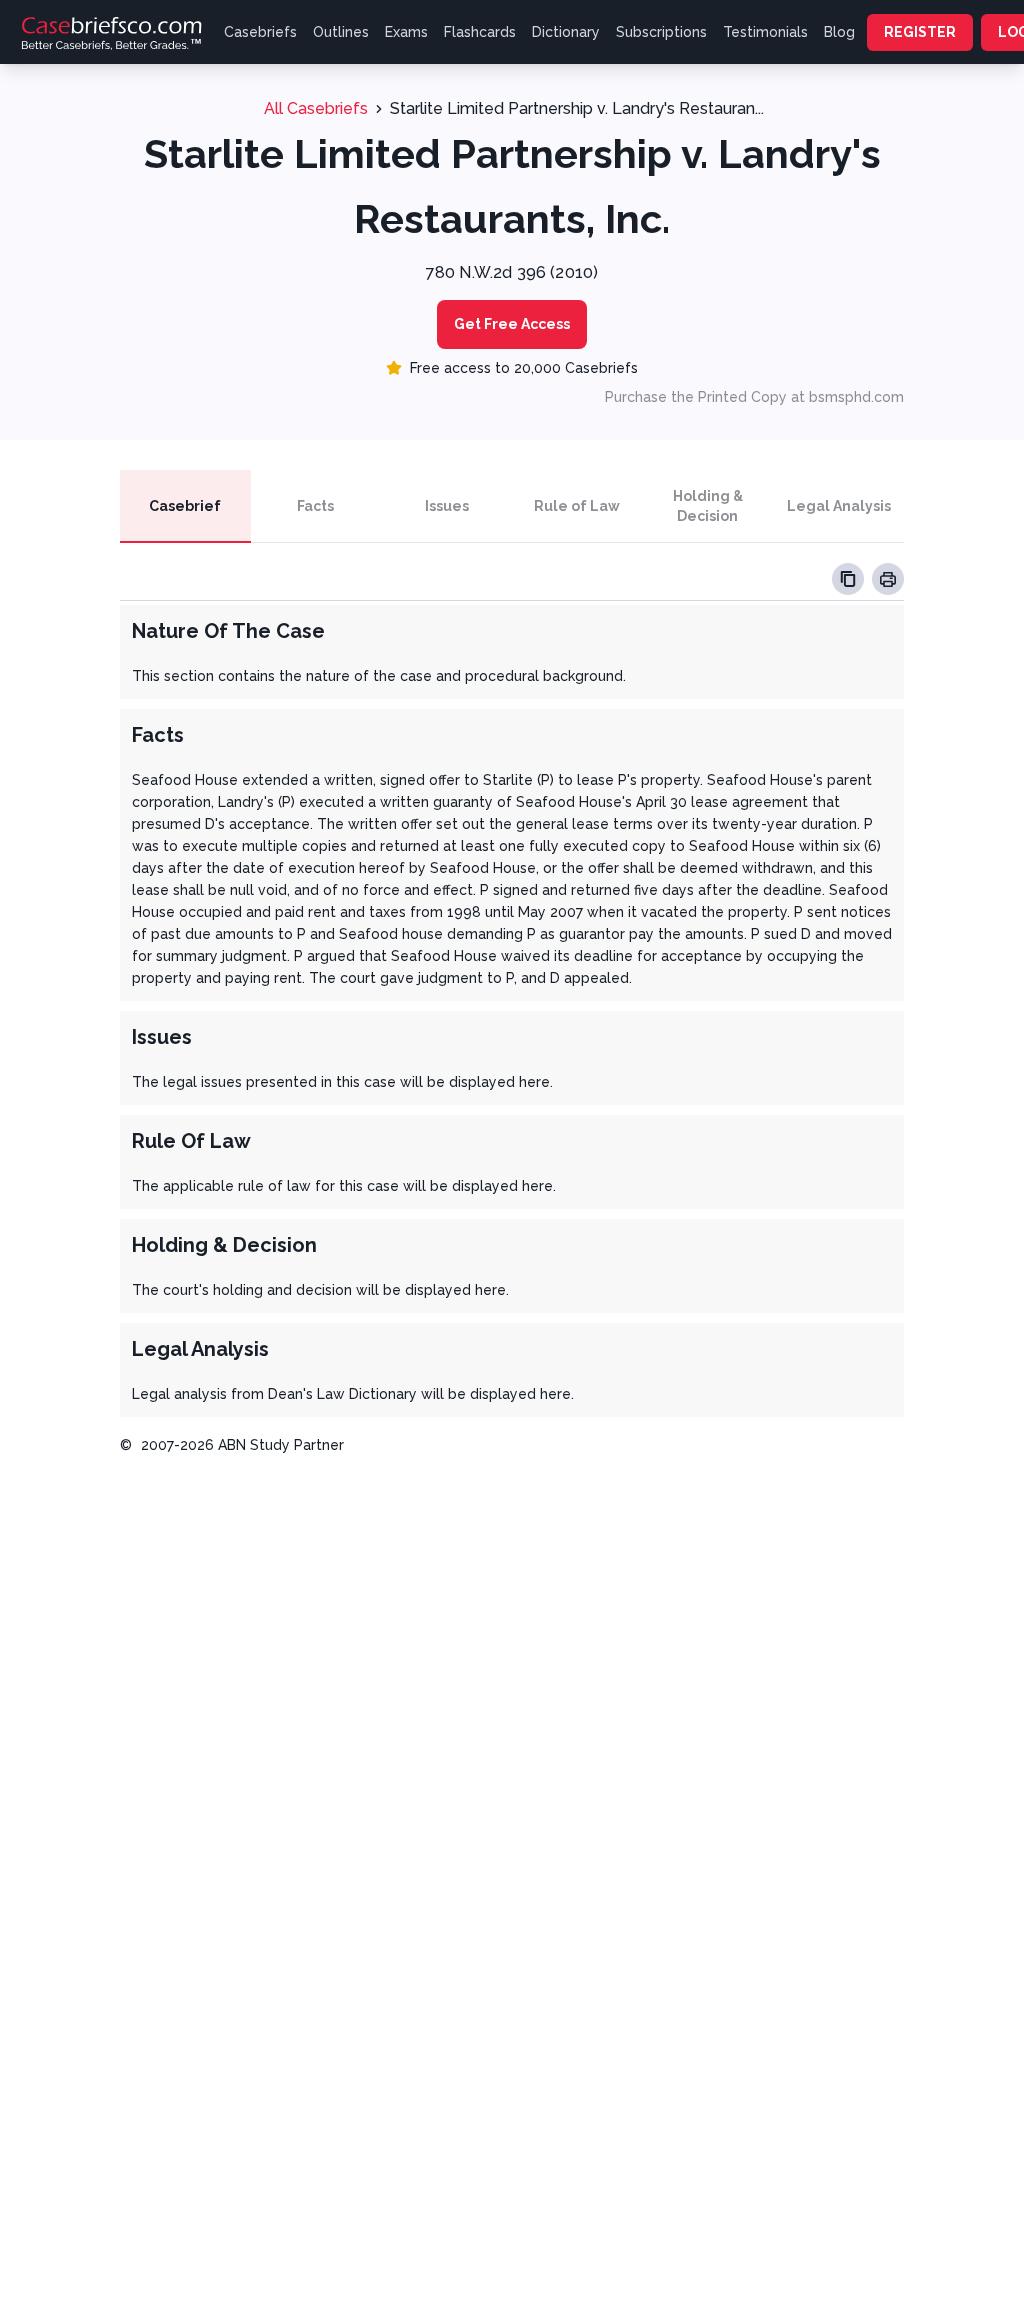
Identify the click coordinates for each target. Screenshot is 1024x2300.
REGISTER (920, 32)
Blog (839, 32)
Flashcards (480, 32)
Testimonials (765, 32)
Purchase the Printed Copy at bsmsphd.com (754, 397)
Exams (406, 32)
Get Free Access (512, 324)
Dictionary (566, 32)
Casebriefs (260, 32)
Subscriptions (661, 32)
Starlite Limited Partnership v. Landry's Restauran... (577, 108)
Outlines (341, 32)
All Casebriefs (316, 108)
